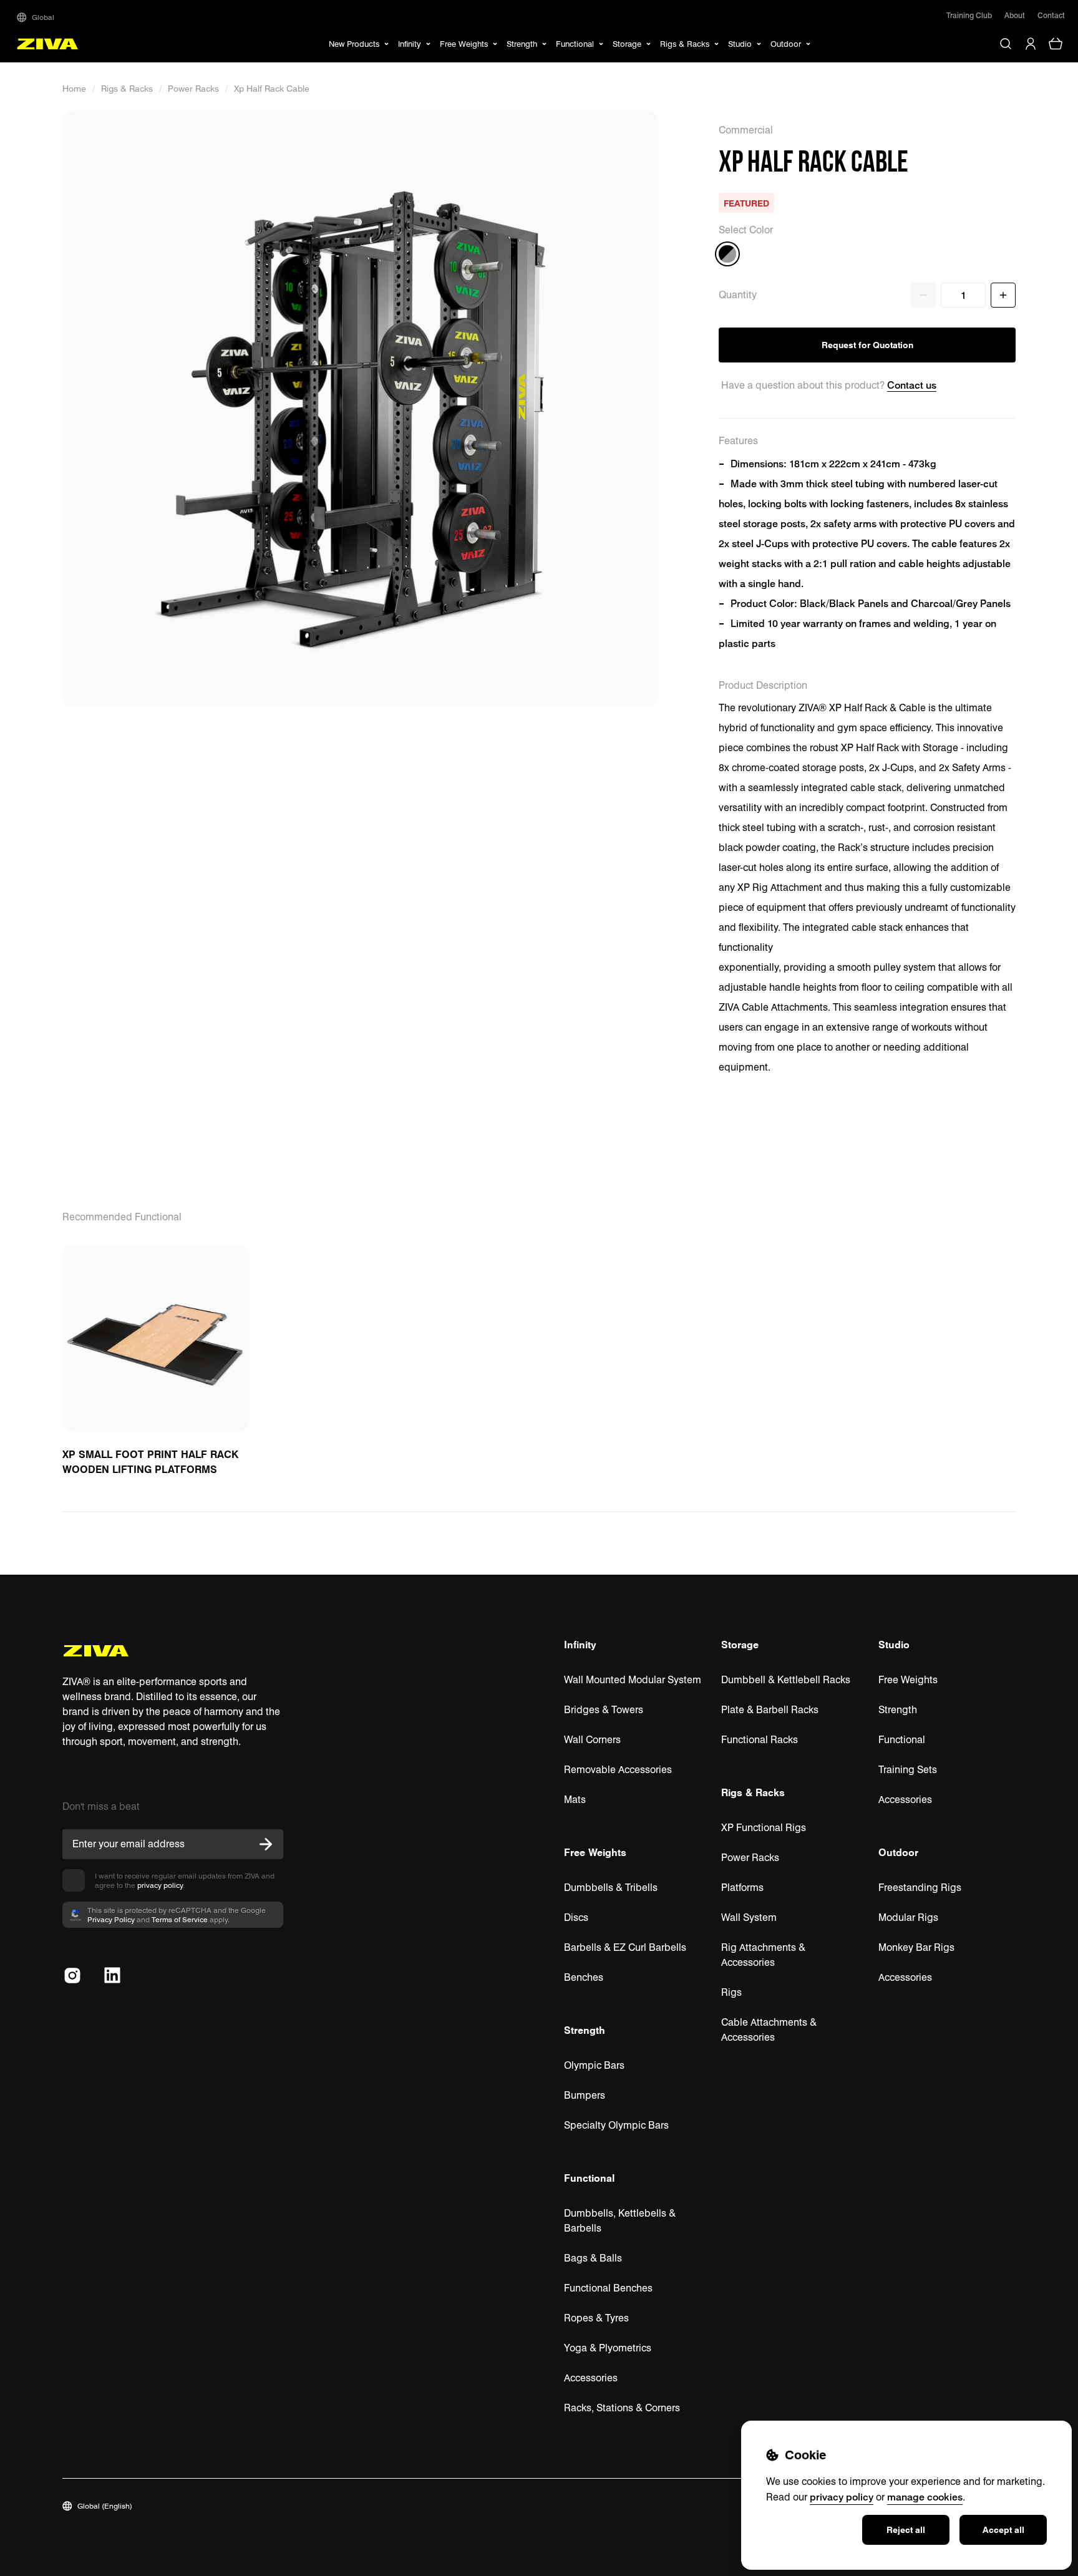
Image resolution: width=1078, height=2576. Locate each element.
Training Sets (908, 1770)
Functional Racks (760, 1740)
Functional (589, 2178)
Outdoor (898, 1852)
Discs (576, 1917)
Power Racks (193, 89)
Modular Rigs (908, 1917)
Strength (585, 2030)
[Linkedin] (112, 1975)
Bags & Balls (593, 2258)
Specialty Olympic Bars (616, 2125)
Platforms (742, 1888)
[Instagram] (72, 1975)
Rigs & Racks (127, 89)
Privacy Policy (111, 1919)
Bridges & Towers (604, 1710)
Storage (740, 1645)
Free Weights (595, 1852)
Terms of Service (180, 1919)
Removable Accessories (618, 1770)
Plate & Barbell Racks (770, 1710)
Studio (894, 1645)
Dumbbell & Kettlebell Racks (786, 1680)
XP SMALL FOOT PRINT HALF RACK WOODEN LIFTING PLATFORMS (150, 1462)
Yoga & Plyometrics (608, 2348)
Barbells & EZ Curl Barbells (625, 1947)
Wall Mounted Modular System (633, 1680)
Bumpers (585, 2095)
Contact (1051, 15)
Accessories (591, 2378)
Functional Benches (608, 2288)
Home (74, 89)
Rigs (731, 1992)
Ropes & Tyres (596, 2318)
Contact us (912, 385)
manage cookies (925, 2497)
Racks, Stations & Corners (622, 2408)
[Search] (1006, 44)
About (1015, 15)
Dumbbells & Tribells (611, 1888)
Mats (575, 1800)
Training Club (969, 15)
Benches (584, 1977)
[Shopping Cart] (1056, 44)
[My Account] (1031, 44)
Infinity (580, 1645)
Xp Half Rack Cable (272, 89)
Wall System (749, 1917)
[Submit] (266, 1844)
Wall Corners (592, 1740)
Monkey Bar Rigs (916, 1947)
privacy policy (160, 1885)
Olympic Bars (594, 2065)
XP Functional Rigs (764, 1828)
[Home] (48, 44)
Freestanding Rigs (920, 1888)
